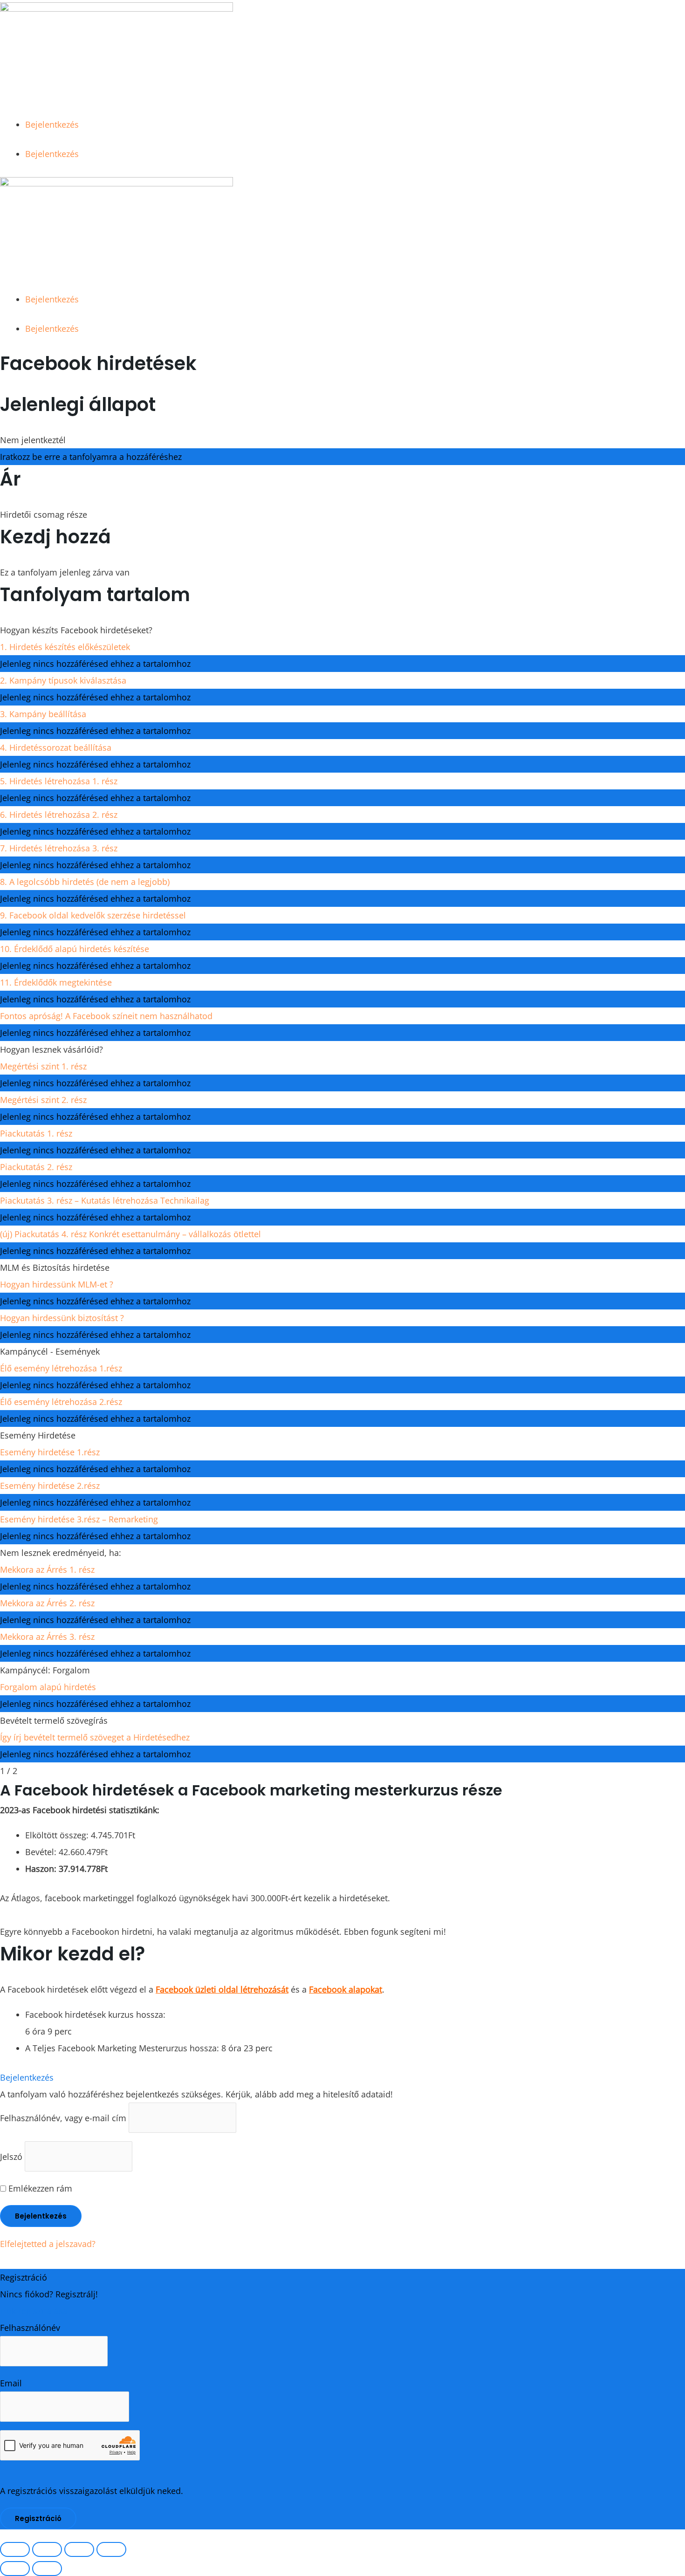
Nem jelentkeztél (33, 440)
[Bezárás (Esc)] (111, 2549)
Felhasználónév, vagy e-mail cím (63, 2118)
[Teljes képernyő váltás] (47, 2549)
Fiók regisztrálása (34, 2311)
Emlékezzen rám (39, 2188)
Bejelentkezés (52, 124)
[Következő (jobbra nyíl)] (47, 2569)
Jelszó (11, 2157)
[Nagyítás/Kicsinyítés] (15, 2549)
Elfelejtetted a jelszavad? (48, 2244)
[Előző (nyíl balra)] (15, 2569)
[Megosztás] (79, 2549)
